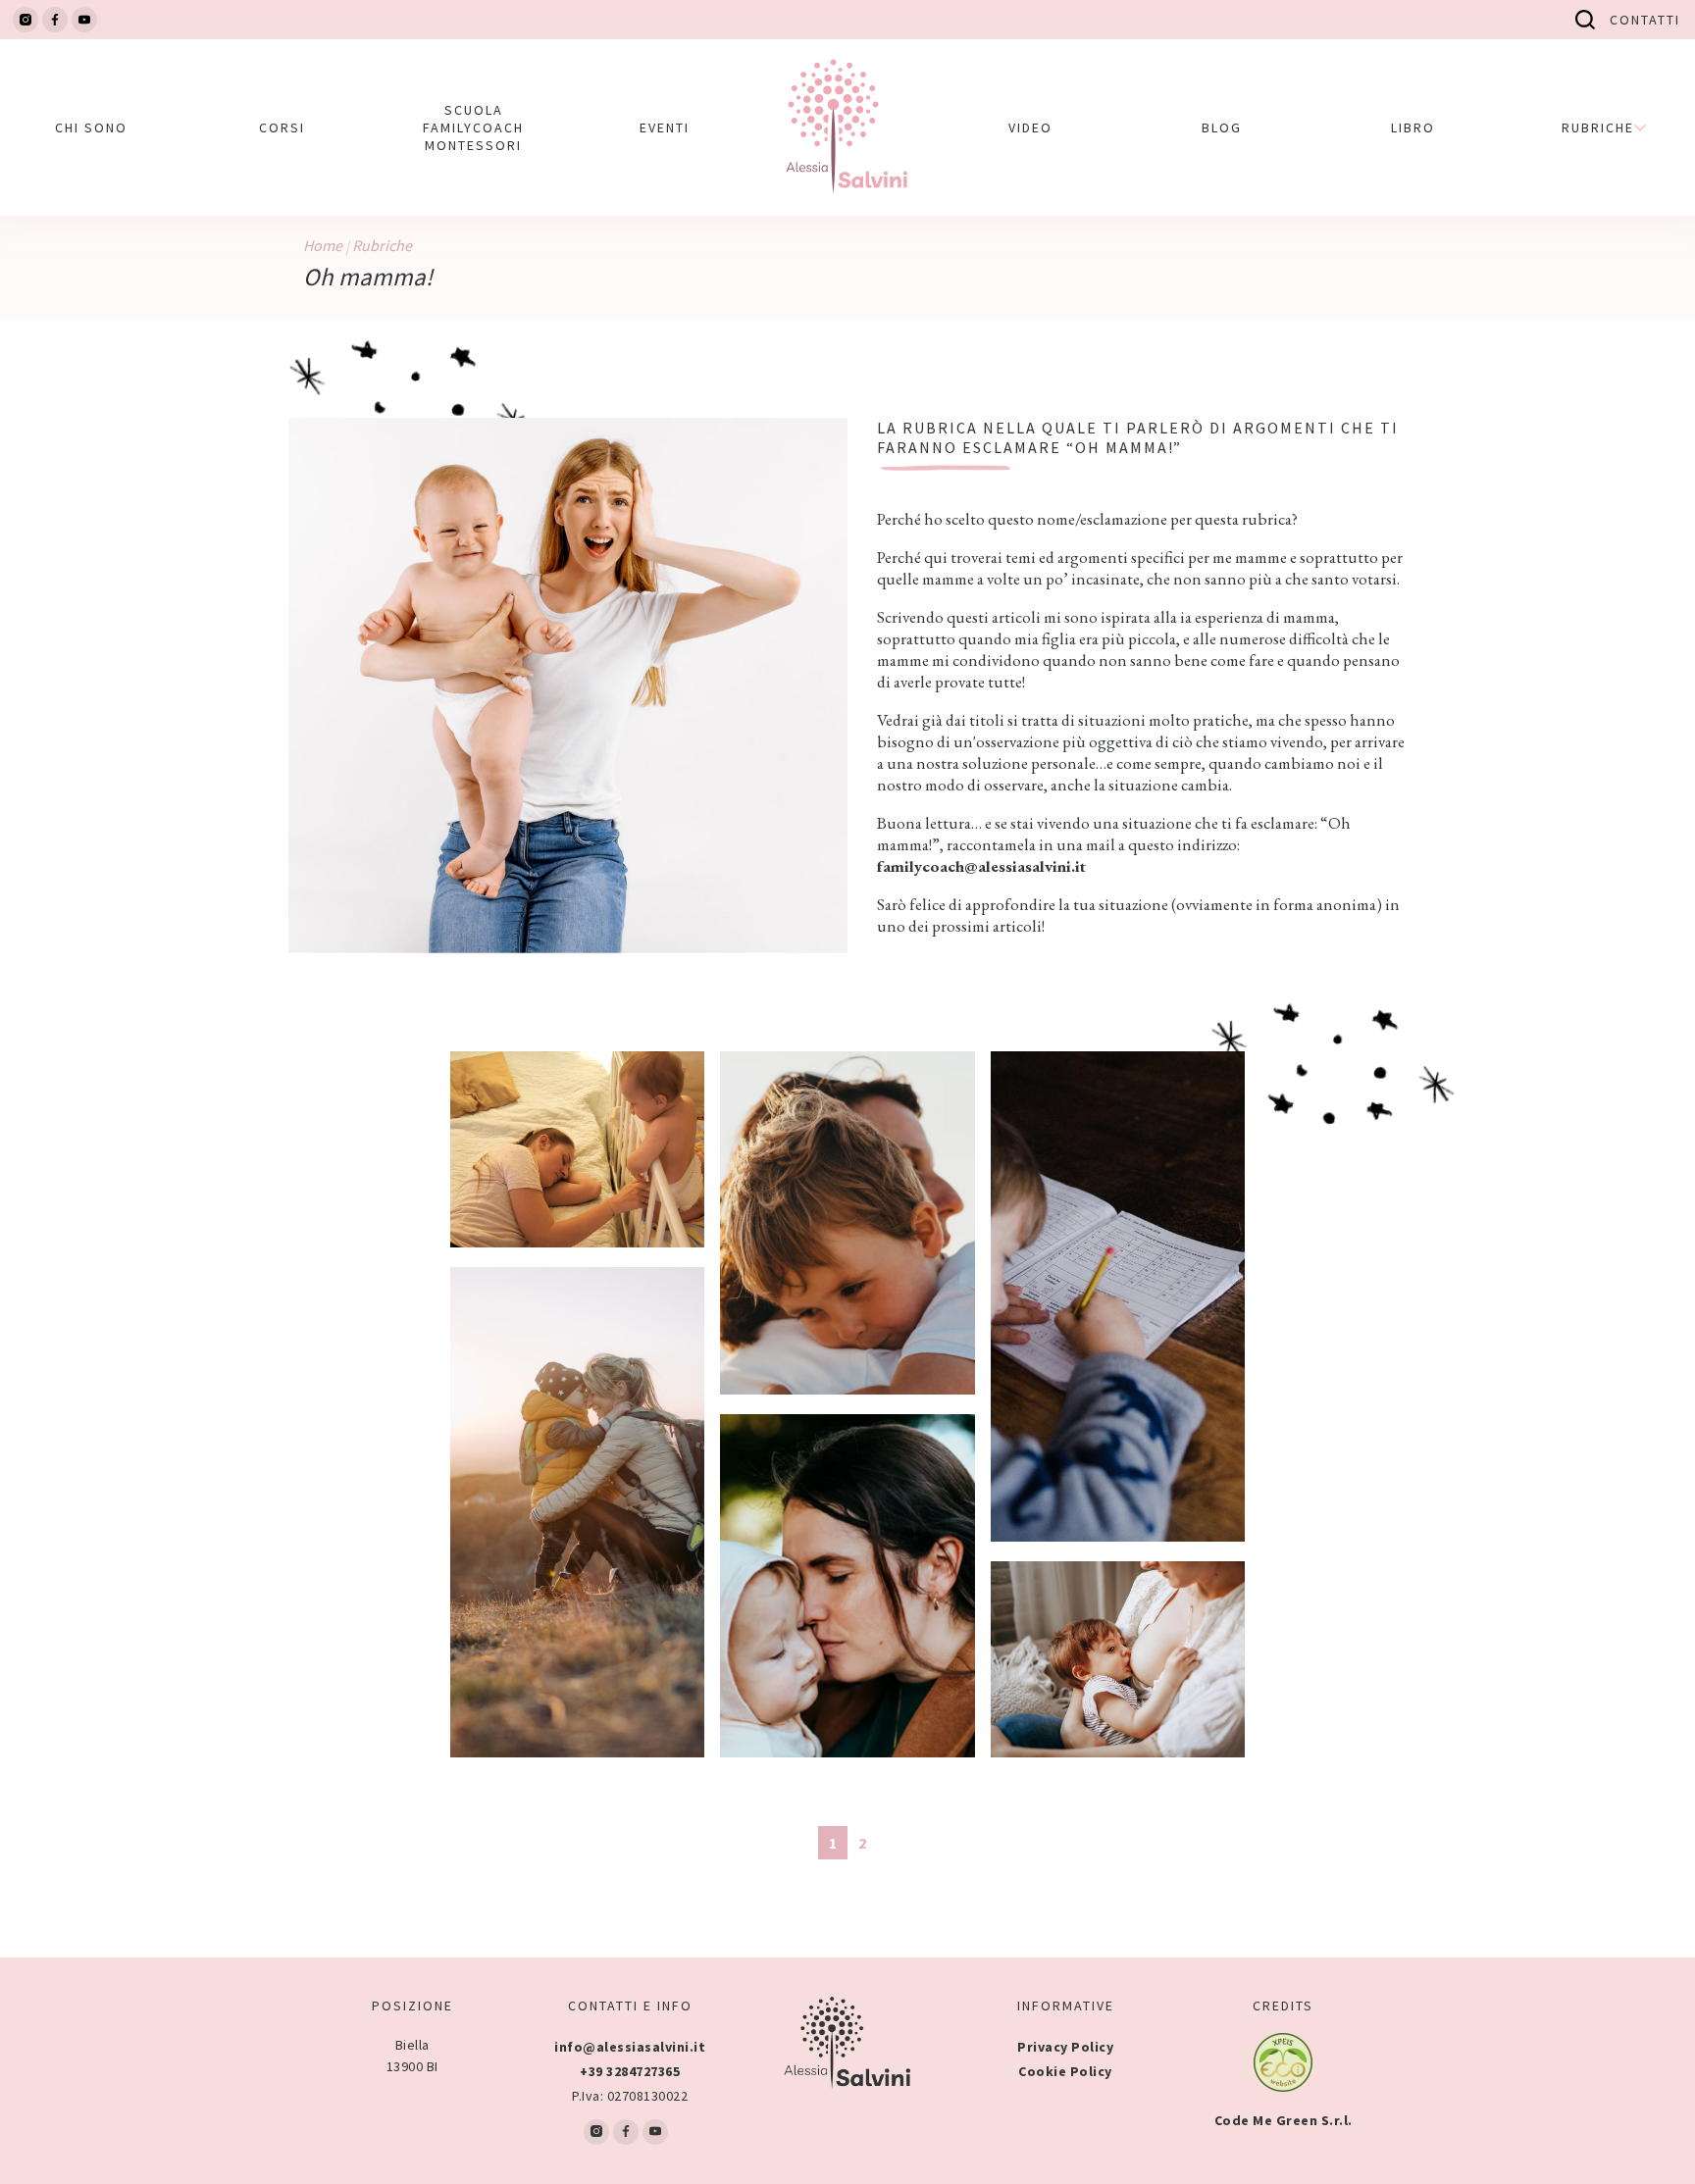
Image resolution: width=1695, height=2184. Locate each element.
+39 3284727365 (630, 2071)
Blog (1222, 127)
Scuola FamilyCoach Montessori (473, 127)
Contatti (1645, 20)
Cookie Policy (1065, 2071)
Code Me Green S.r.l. (1284, 2120)
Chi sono (91, 127)
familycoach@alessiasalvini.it (981, 866)
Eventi (665, 127)
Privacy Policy (1065, 2047)
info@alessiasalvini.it (630, 2047)
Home (323, 245)
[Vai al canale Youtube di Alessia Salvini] (84, 20)
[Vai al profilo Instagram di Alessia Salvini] (26, 20)
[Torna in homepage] (847, 127)
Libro (1413, 127)
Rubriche (382, 245)
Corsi (282, 127)
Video (1030, 127)
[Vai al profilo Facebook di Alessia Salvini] (55, 20)
